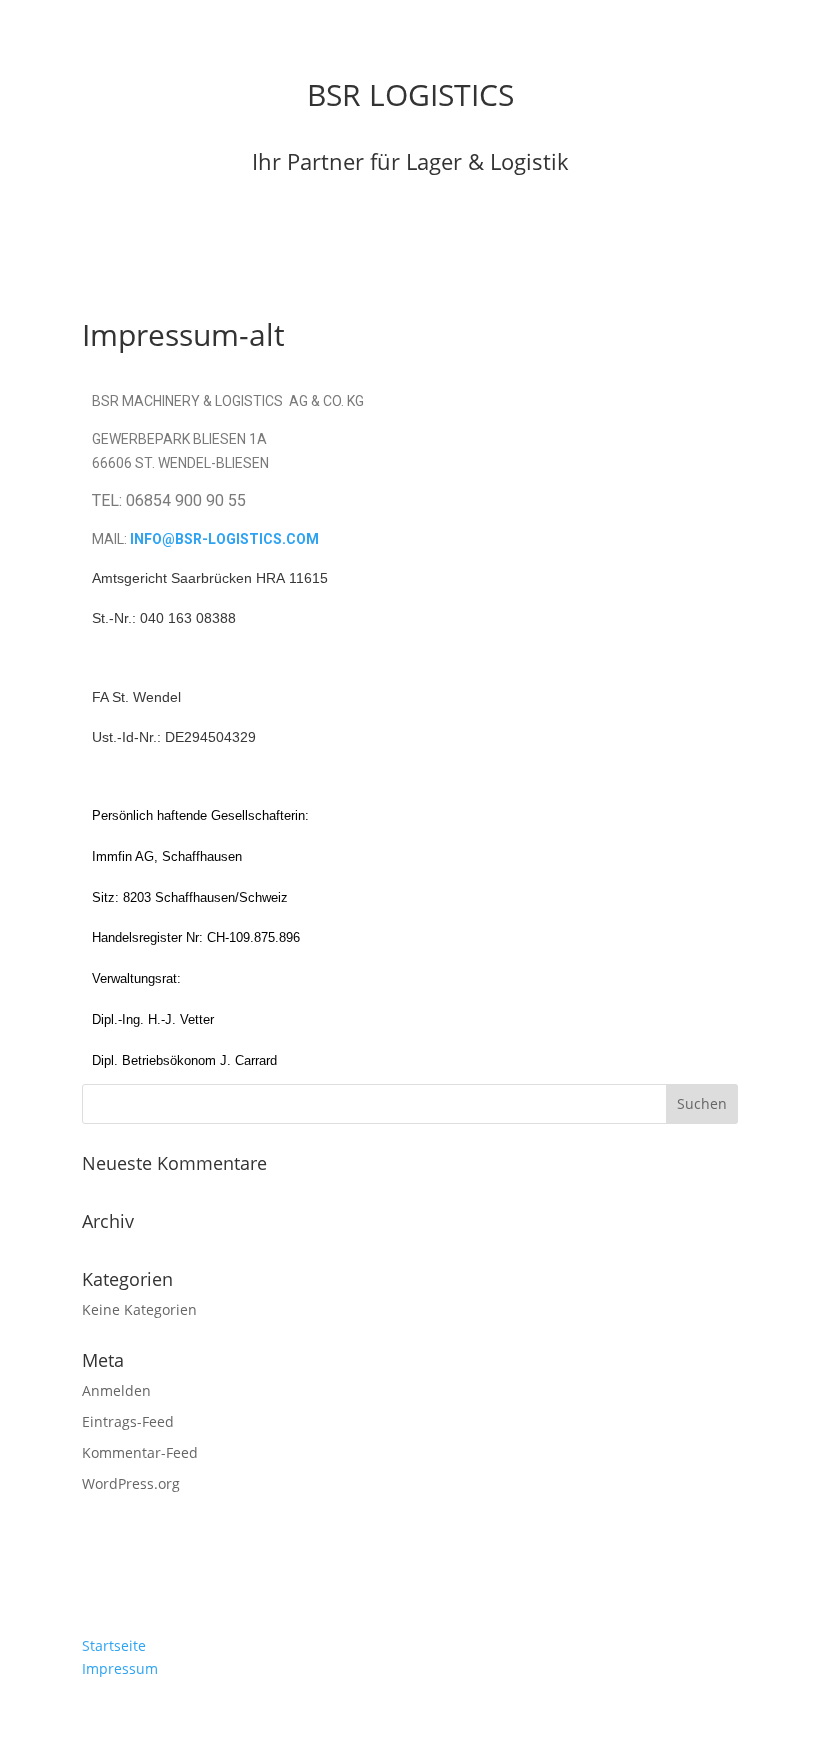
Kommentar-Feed (140, 1452)
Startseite (114, 1645)
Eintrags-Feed (128, 1421)
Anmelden (116, 1390)
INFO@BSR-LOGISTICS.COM (224, 539)
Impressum (120, 1668)
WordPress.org (131, 1483)
